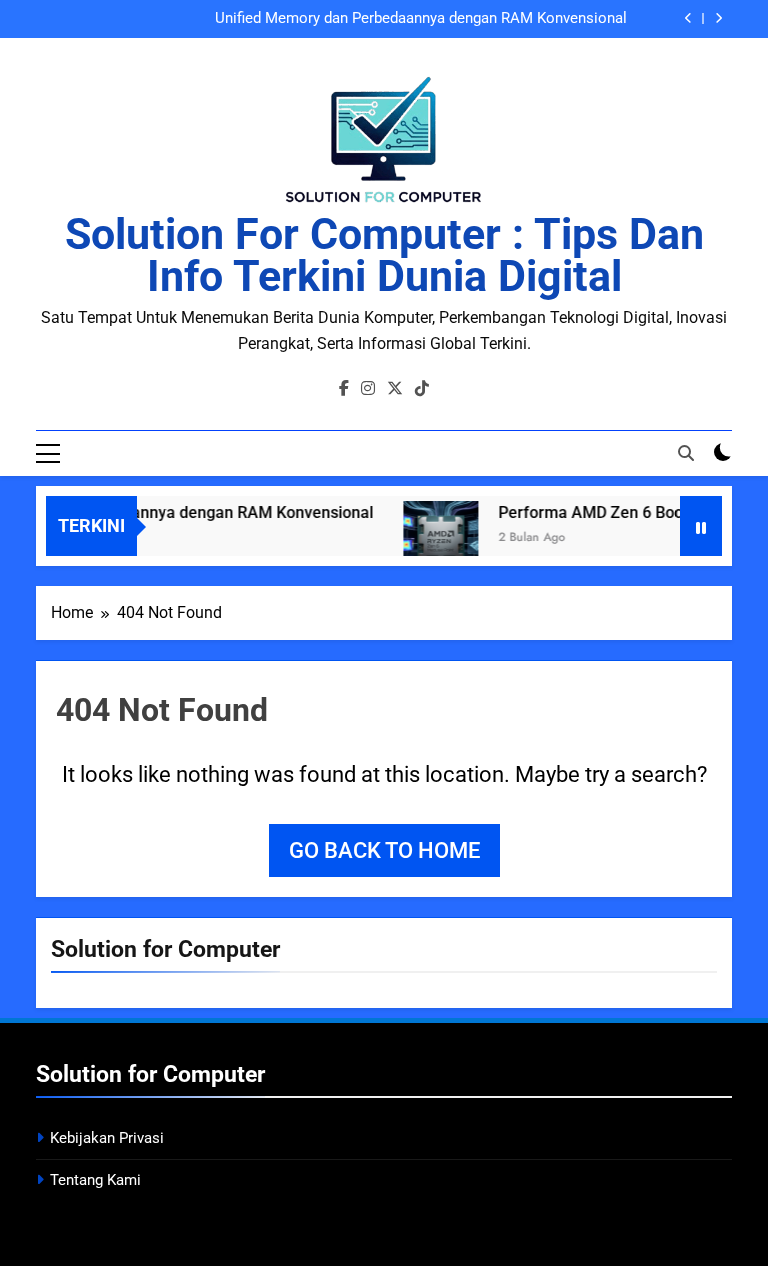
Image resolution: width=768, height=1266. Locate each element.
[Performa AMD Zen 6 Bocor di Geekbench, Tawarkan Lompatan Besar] (432, 538)
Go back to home (384, 850)
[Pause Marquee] (701, 526)
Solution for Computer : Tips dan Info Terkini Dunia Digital (384, 255)
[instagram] (368, 389)
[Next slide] (718, 18)
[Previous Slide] (688, 18)
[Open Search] (686, 453)
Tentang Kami (95, 1180)
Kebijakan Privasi (107, 1138)
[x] (395, 389)
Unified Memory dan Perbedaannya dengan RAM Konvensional (421, 19)
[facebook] (344, 389)
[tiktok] (422, 389)
